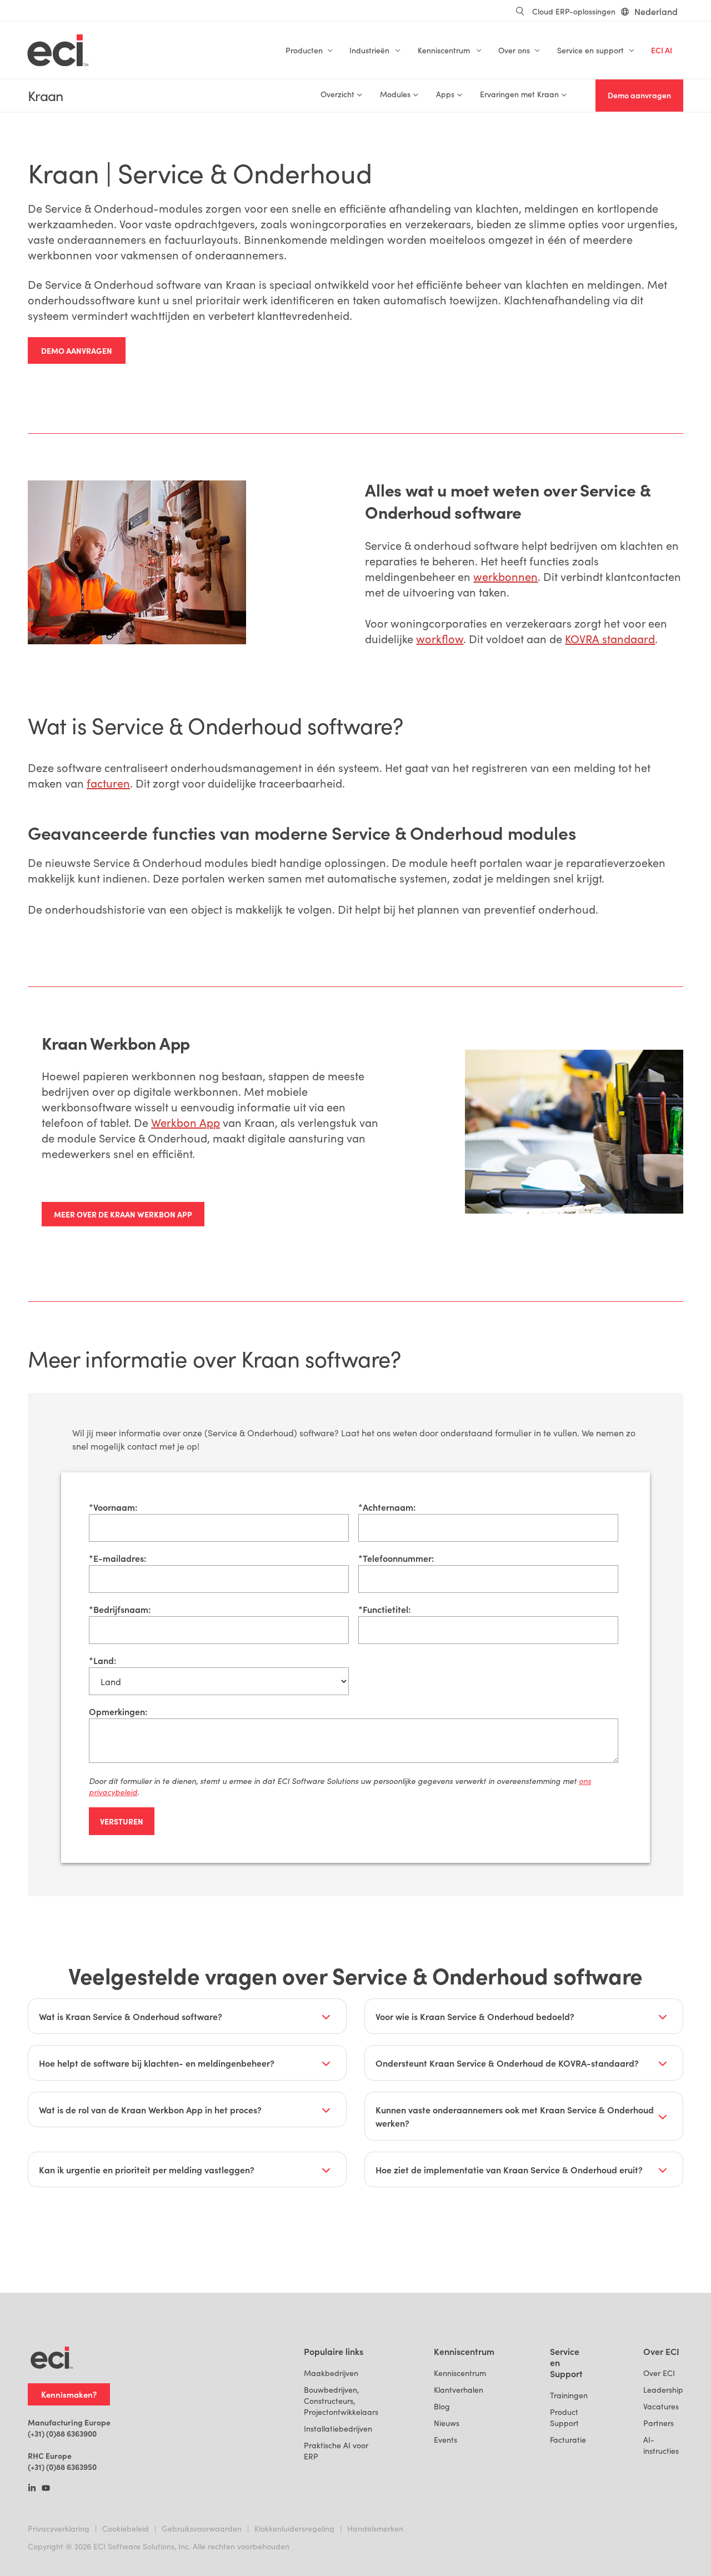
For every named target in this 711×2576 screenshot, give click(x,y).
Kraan (45, 96)
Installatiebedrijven (338, 2429)
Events (445, 2440)
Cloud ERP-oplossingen (574, 11)
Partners (659, 2423)
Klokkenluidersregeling (294, 2529)
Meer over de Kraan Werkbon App (123, 1214)
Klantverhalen (459, 2390)
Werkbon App (186, 1122)
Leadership (663, 2390)
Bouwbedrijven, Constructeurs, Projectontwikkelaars (341, 2401)
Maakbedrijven (331, 2373)
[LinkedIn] (32, 2489)
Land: (102, 1660)
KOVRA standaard (610, 638)
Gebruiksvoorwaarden (202, 2529)
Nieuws (447, 2423)
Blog (442, 2406)
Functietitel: (384, 1609)
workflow (440, 638)
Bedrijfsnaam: (120, 1609)
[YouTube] (46, 2489)
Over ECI (659, 2373)
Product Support (564, 2417)
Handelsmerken (375, 2529)
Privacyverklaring (59, 2529)
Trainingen (569, 2395)
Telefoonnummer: (396, 1558)
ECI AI (662, 50)
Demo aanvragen (639, 95)
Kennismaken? (69, 2394)
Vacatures (661, 2406)
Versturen (122, 1821)
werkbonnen (505, 576)
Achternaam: (387, 1507)
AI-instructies (661, 2445)
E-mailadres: (117, 1558)
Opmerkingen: (118, 1711)
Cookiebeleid (126, 2529)
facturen (108, 783)
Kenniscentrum (460, 2373)
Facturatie (568, 2440)
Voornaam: (113, 1507)
